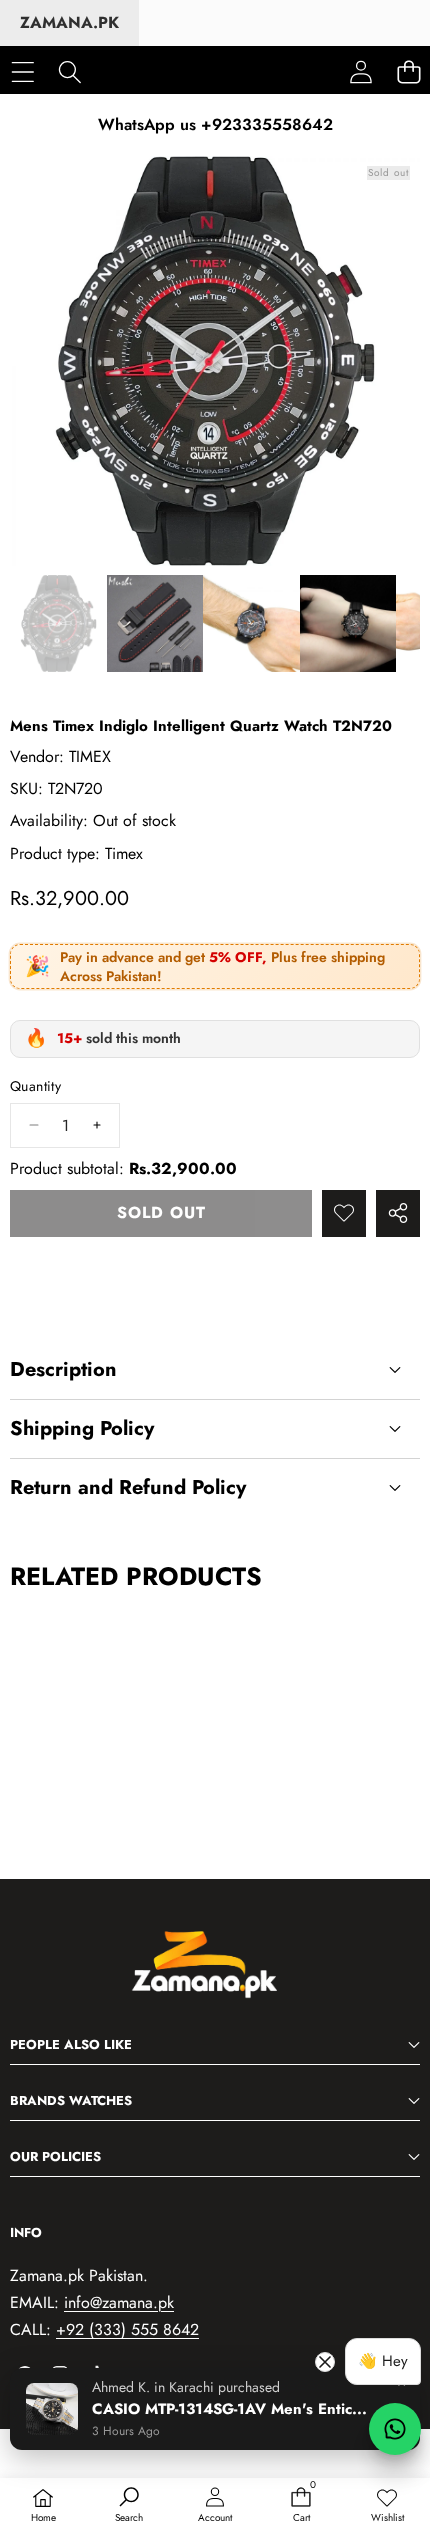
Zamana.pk (69, 22)
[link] (387, 2506)
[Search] (69, 71)
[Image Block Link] (215, 1975)
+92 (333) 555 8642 (127, 2329)
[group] (58, 623)
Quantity (35, 1086)
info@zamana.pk (119, 2302)
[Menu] (22, 71)
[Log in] (361, 72)
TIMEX (90, 756)
